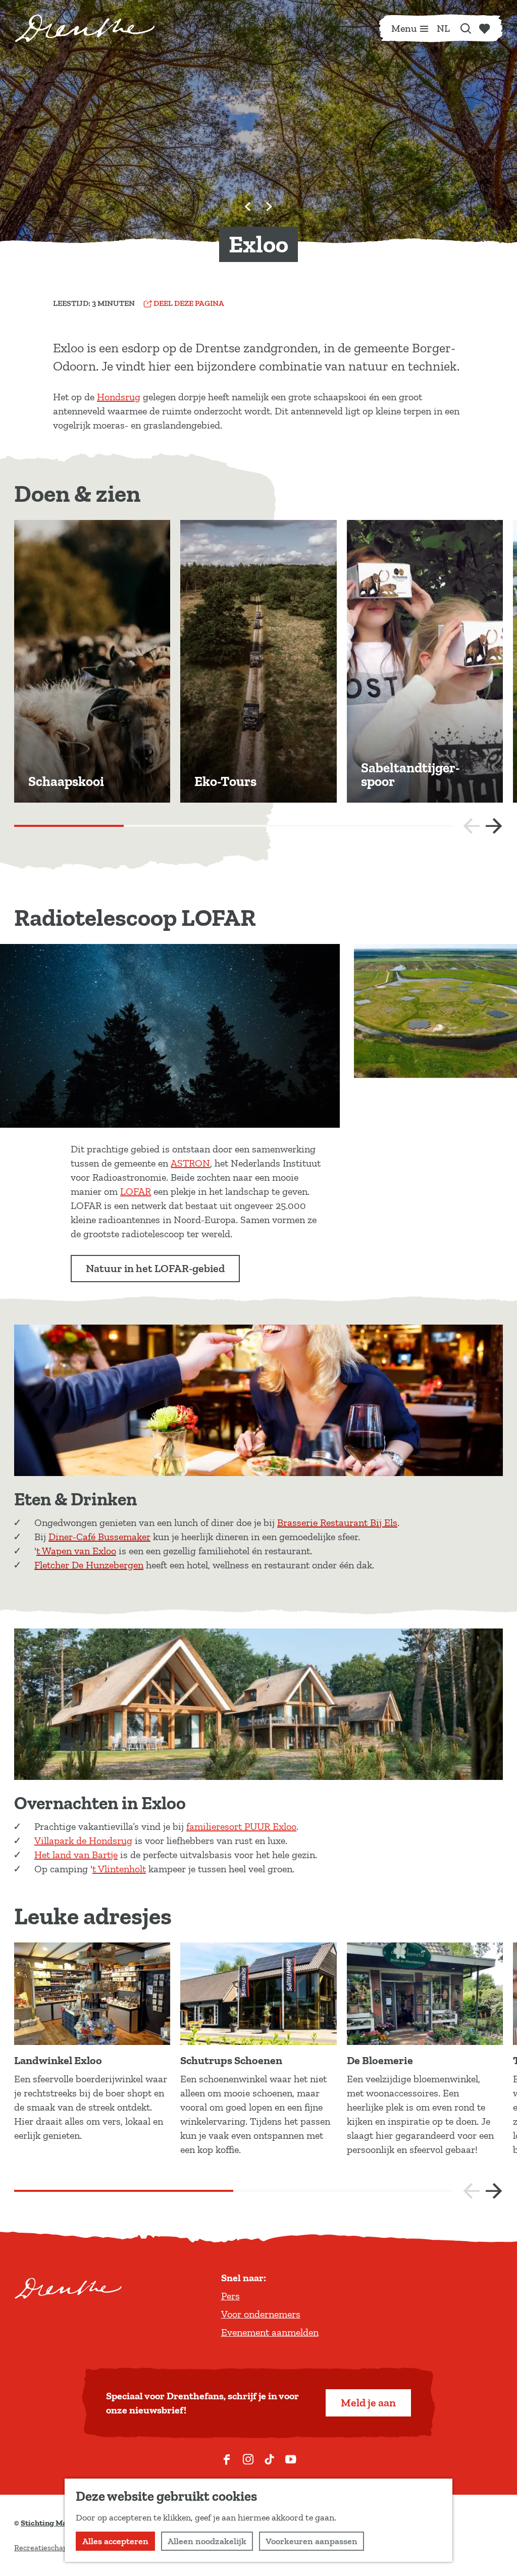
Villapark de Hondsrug (83, 1841)
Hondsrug (119, 397)
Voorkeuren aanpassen (312, 2541)
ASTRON (190, 1163)
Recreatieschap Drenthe (57, 2547)
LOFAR (136, 1191)
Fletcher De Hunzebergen (89, 1565)
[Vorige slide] (472, 826)
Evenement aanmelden (270, 2332)
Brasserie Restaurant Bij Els (337, 1522)
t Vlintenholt (119, 1869)
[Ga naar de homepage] (85, 28)
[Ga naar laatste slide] (248, 206)
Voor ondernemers (261, 2314)
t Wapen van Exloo (76, 1551)
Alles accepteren (115, 2541)
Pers (230, 2296)
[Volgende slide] (269, 206)
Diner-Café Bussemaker (99, 1537)
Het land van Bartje (76, 1855)
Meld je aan (368, 2403)
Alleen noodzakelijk (207, 2541)
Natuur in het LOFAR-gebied (155, 1268)
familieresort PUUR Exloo (241, 1826)
